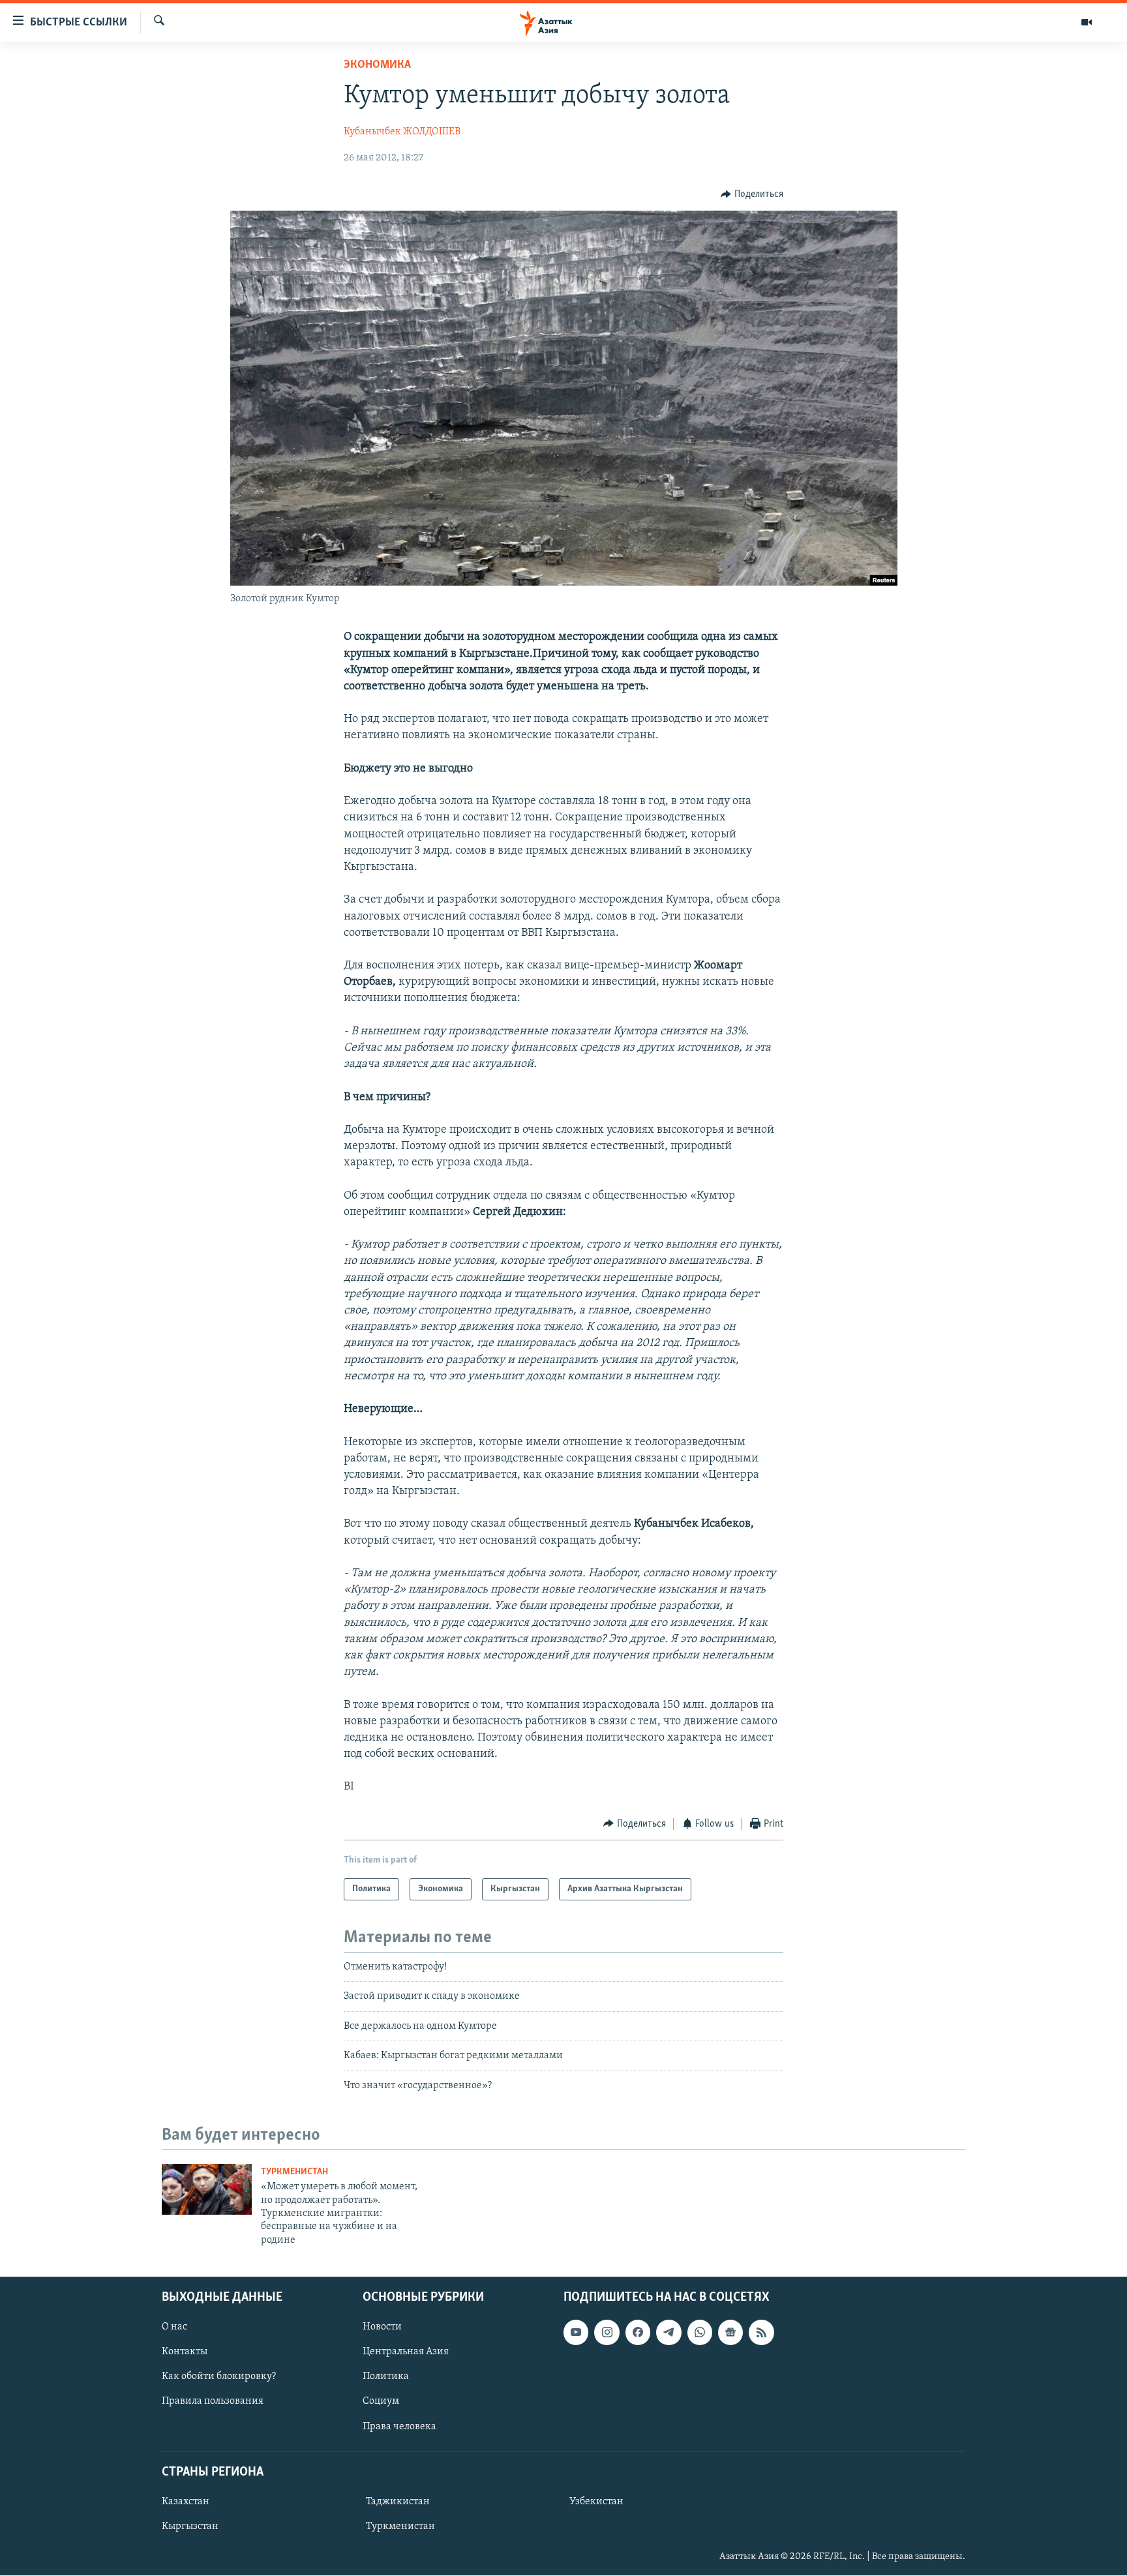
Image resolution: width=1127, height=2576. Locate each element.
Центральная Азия (406, 2352)
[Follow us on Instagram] (607, 2332)
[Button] (752, 194)
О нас (174, 2327)
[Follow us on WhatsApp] (700, 2332)
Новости (382, 2327)
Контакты (185, 2352)
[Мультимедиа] (1087, 22)
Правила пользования (213, 2402)
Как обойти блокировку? (219, 2377)
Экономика (377, 65)
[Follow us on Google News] (730, 2332)
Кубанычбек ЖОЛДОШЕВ (402, 132)
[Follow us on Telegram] (669, 2332)
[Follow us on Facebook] (638, 2332)
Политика (386, 2377)
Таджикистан (398, 2502)
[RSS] (761, 2332)
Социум (381, 2402)
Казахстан (186, 2502)
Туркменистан (294, 2172)
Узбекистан (596, 2502)
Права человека (399, 2427)
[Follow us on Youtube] (576, 2332)
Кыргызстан (190, 2526)
